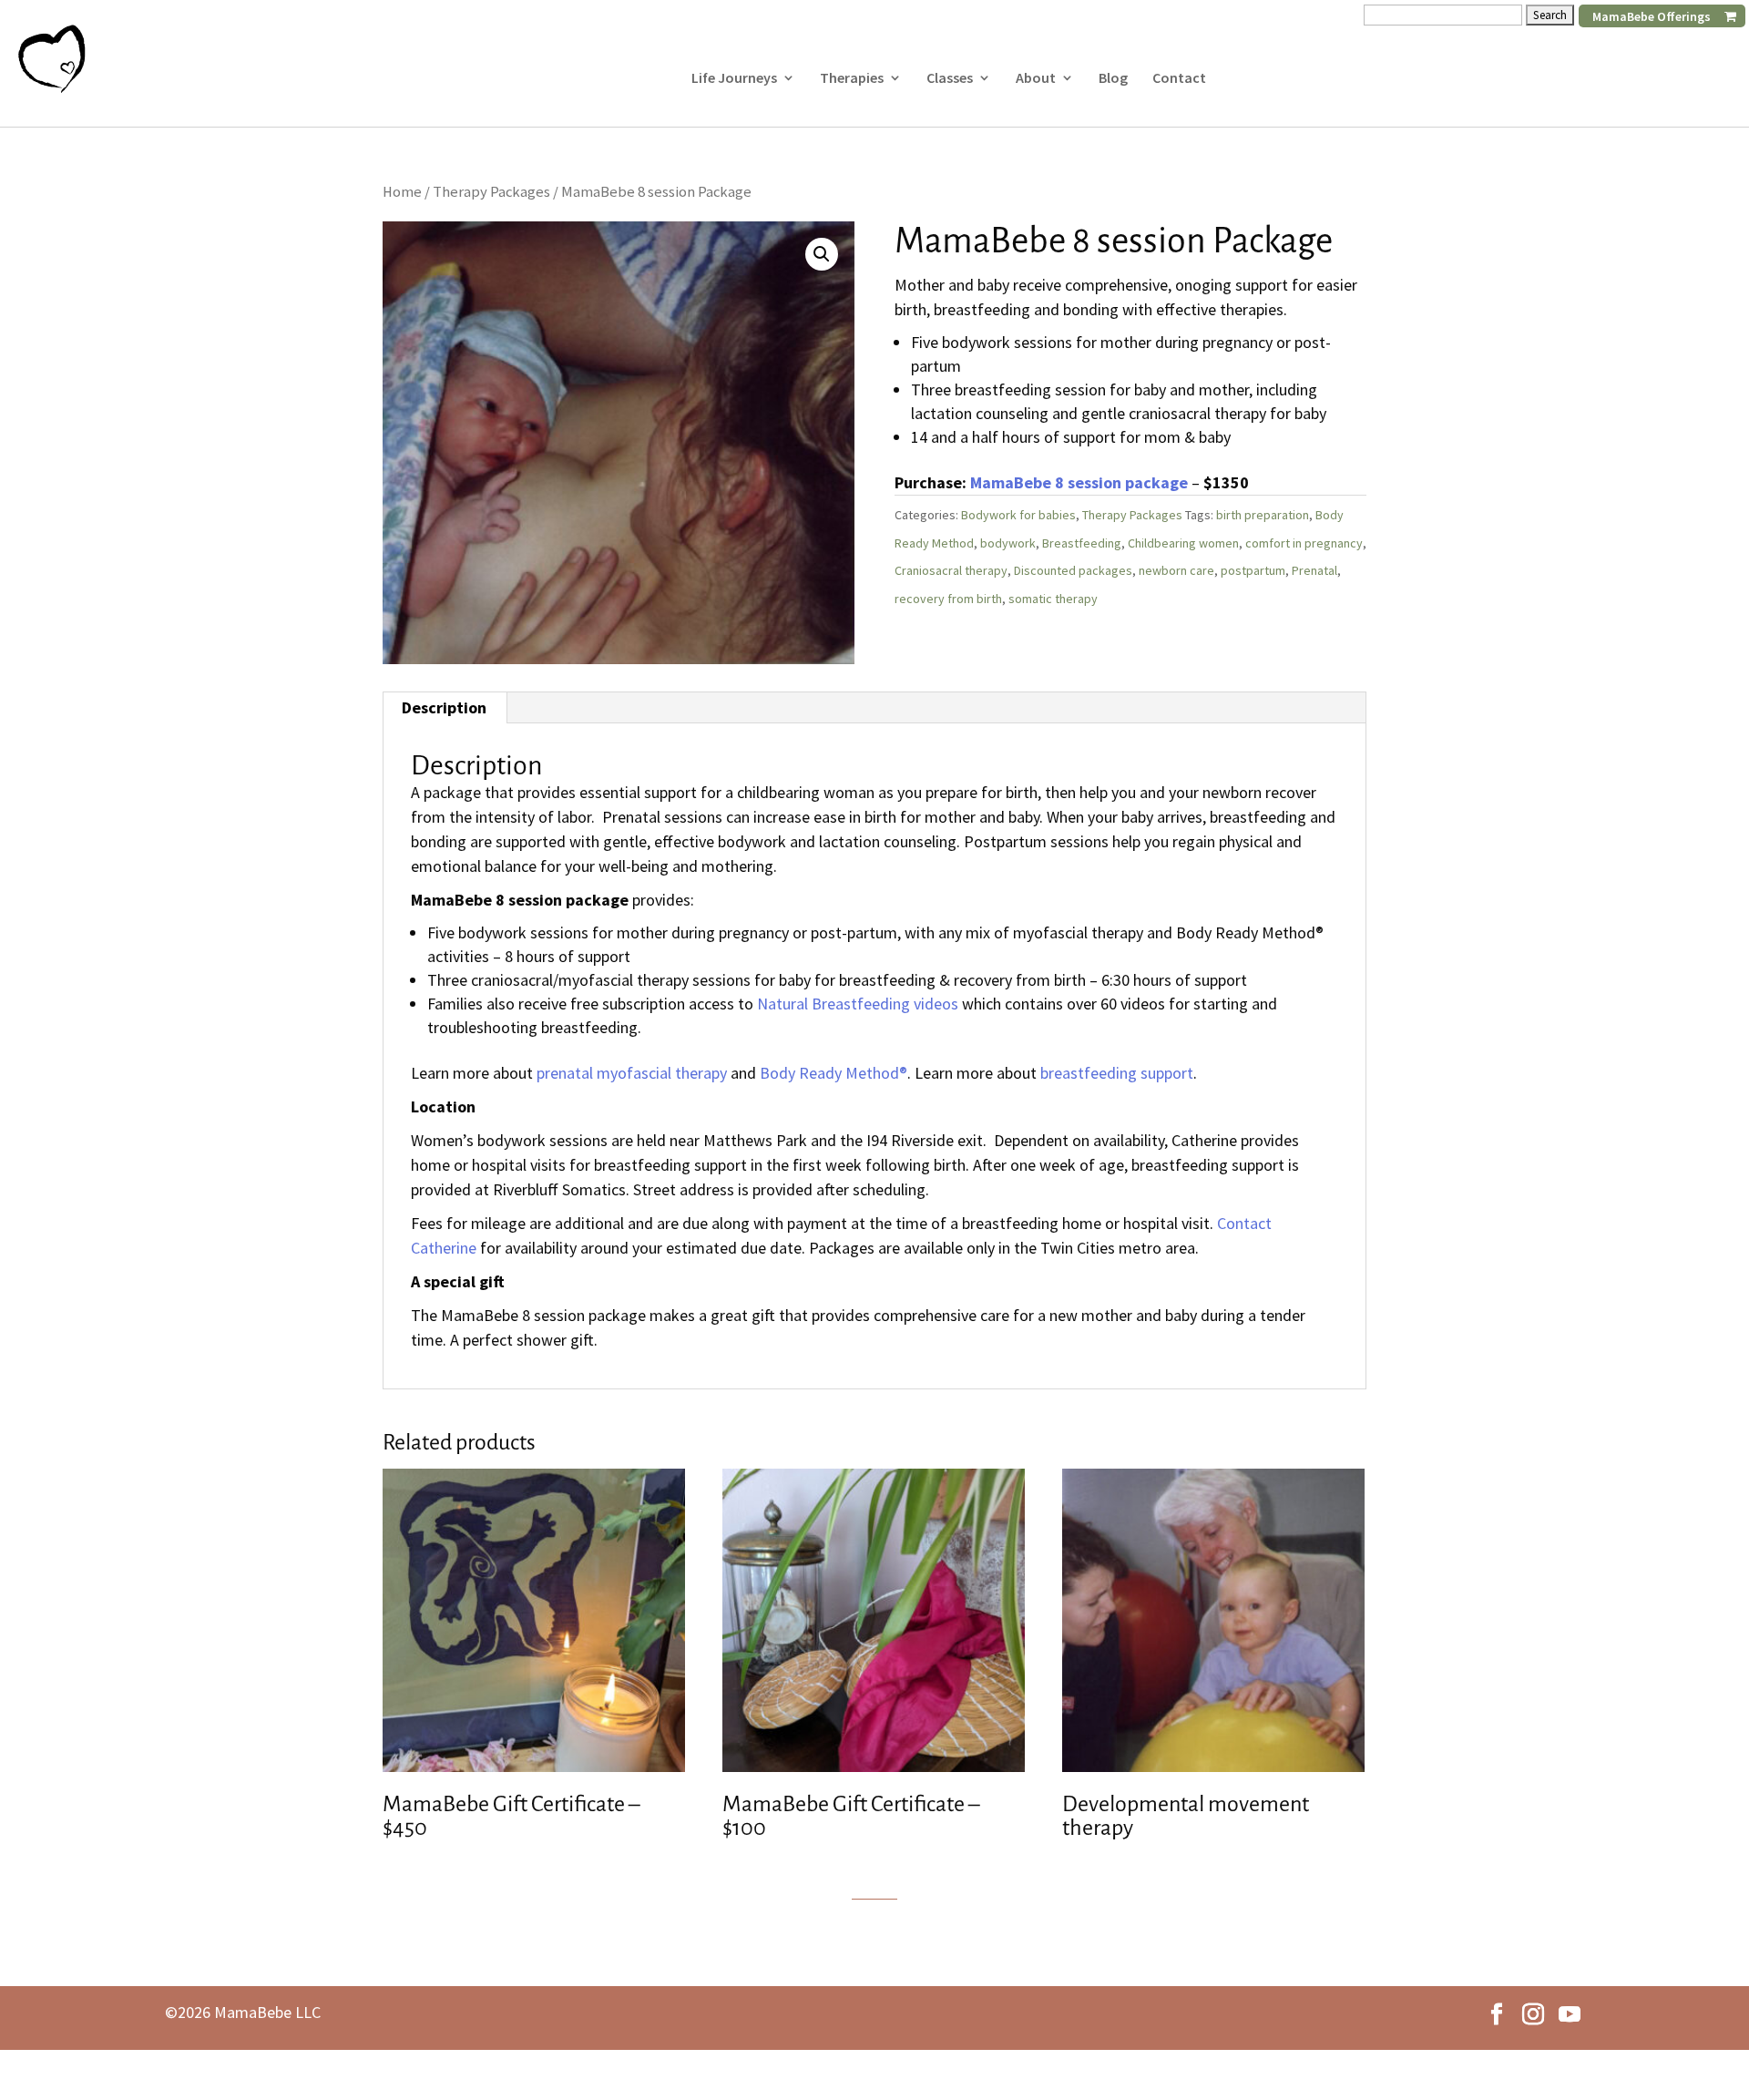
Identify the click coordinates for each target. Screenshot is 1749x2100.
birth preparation (1263, 515)
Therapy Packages (491, 192)
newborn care (1176, 570)
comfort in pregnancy (1304, 543)
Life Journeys (734, 79)
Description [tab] (444, 707)
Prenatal (1314, 570)
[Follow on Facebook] (1497, 2014)
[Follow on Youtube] (1570, 2014)
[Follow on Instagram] (1533, 2014)
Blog (1113, 79)
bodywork (1008, 543)
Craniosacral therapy (951, 570)
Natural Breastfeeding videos (858, 1004)
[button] (822, 254)
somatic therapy (1053, 599)
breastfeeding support (1117, 1073)
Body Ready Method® (834, 1073)
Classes (950, 79)
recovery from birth (948, 599)
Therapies (852, 79)
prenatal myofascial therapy (632, 1073)
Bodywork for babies (1018, 515)
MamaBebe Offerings (1652, 16)
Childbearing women (1183, 543)
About (1036, 79)
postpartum (1253, 570)
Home (402, 192)
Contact (1179, 79)
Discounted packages (1073, 570)
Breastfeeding (1082, 543)
